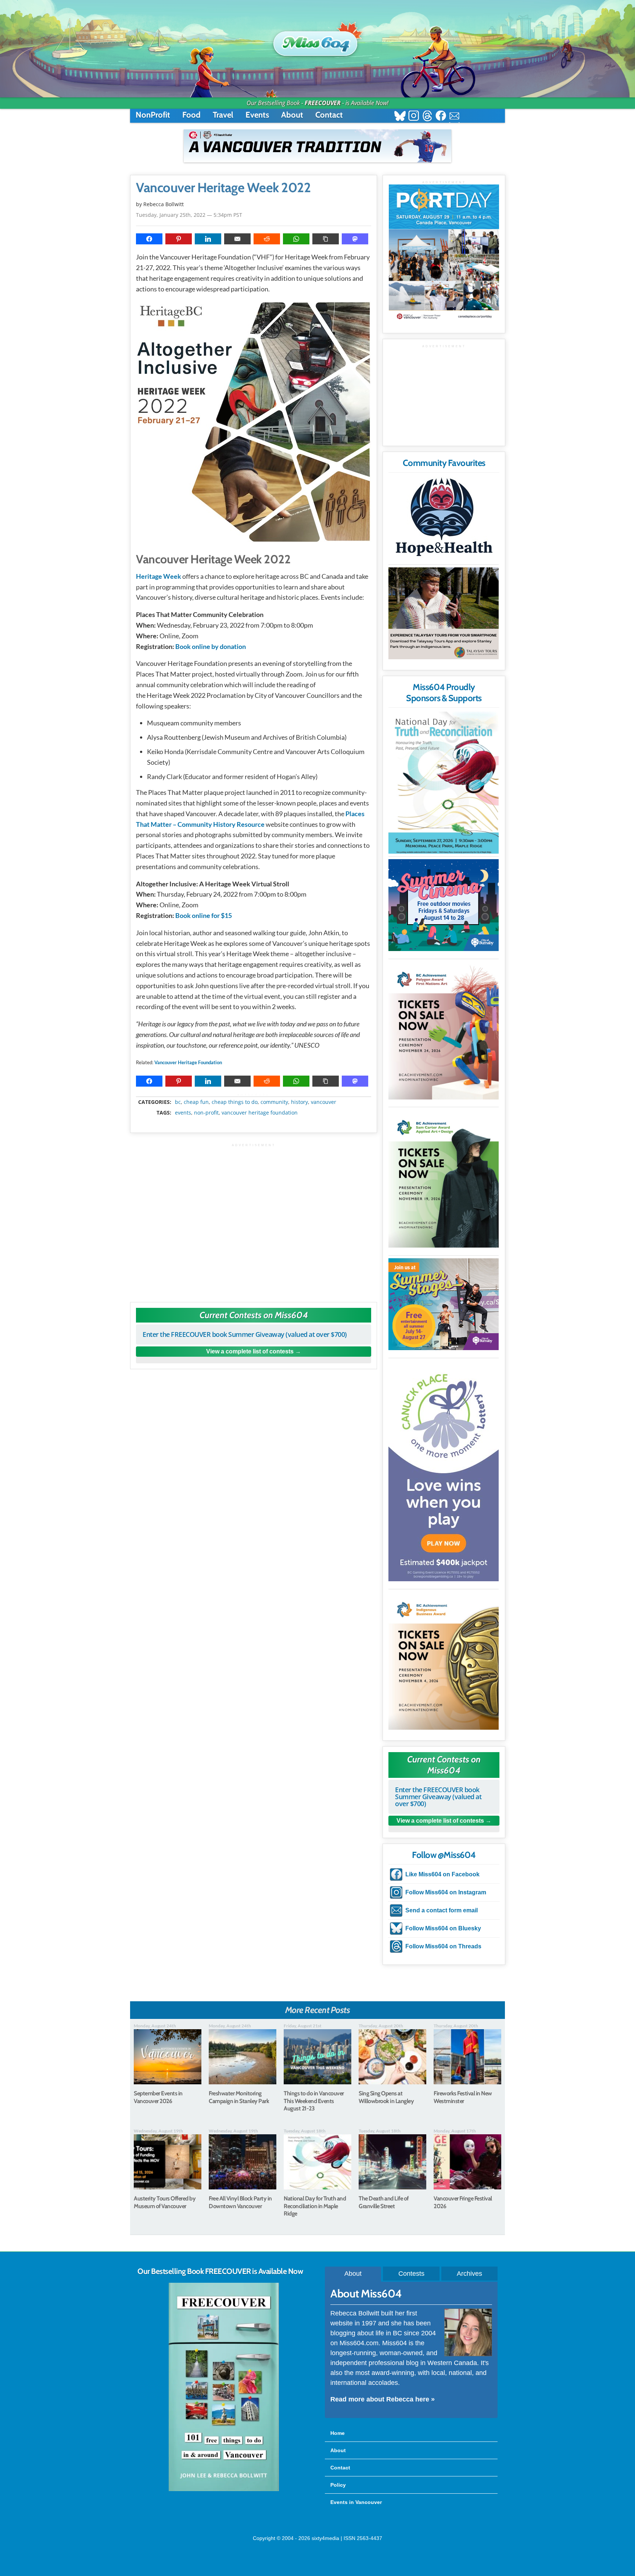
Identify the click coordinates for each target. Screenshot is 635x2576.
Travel (223, 115)
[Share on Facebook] (149, 239)
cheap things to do (235, 1102)
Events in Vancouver (356, 2502)
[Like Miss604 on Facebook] (441, 117)
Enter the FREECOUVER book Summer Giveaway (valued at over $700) (245, 1334)
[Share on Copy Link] (326, 239)
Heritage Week (159, 576)
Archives (469, 2274)
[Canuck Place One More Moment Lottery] (444, 1471)
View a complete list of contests (250, 1351)
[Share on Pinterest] (179, 239)
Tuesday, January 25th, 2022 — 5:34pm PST (189, 215)
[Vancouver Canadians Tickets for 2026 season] (317, 146)
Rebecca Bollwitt (164, 204)
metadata (255, 1095)
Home (338, 2433)
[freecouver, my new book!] (224, 2490)
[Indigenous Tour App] (444, 613)
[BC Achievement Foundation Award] (444, 1031)
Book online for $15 (204, 915)
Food (191, 115)
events (183, 1113)
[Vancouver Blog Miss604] (317, 40)
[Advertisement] (254, 1219)
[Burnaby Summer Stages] (444, 1304)
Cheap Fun (196, 1102)
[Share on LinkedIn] (208, 239)
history (299, 1102)
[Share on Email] (237, 239)
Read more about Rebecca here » (383, 2399)
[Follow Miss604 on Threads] (427, 117)
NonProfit (153, 115)
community (274, 1102)
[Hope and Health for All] (444, 519)
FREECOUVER (323, 103)
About (292, 115)
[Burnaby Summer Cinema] (444, 905)
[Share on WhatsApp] (296, 239)
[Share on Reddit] (267, 239)
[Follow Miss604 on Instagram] (414, 117)
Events (257, 115)
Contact (329, 115)
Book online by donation (211, 646)
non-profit (206, 1113)
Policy (338, 2485)
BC (178, 1102)
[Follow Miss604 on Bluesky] (400, 117)
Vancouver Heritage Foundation (188, 1062)
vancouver (324, 1102)
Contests (411, 2274)
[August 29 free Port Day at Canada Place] (444, 253)
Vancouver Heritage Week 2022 (223, 188)
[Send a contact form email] (454, 117)
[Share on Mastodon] (355, 239)
